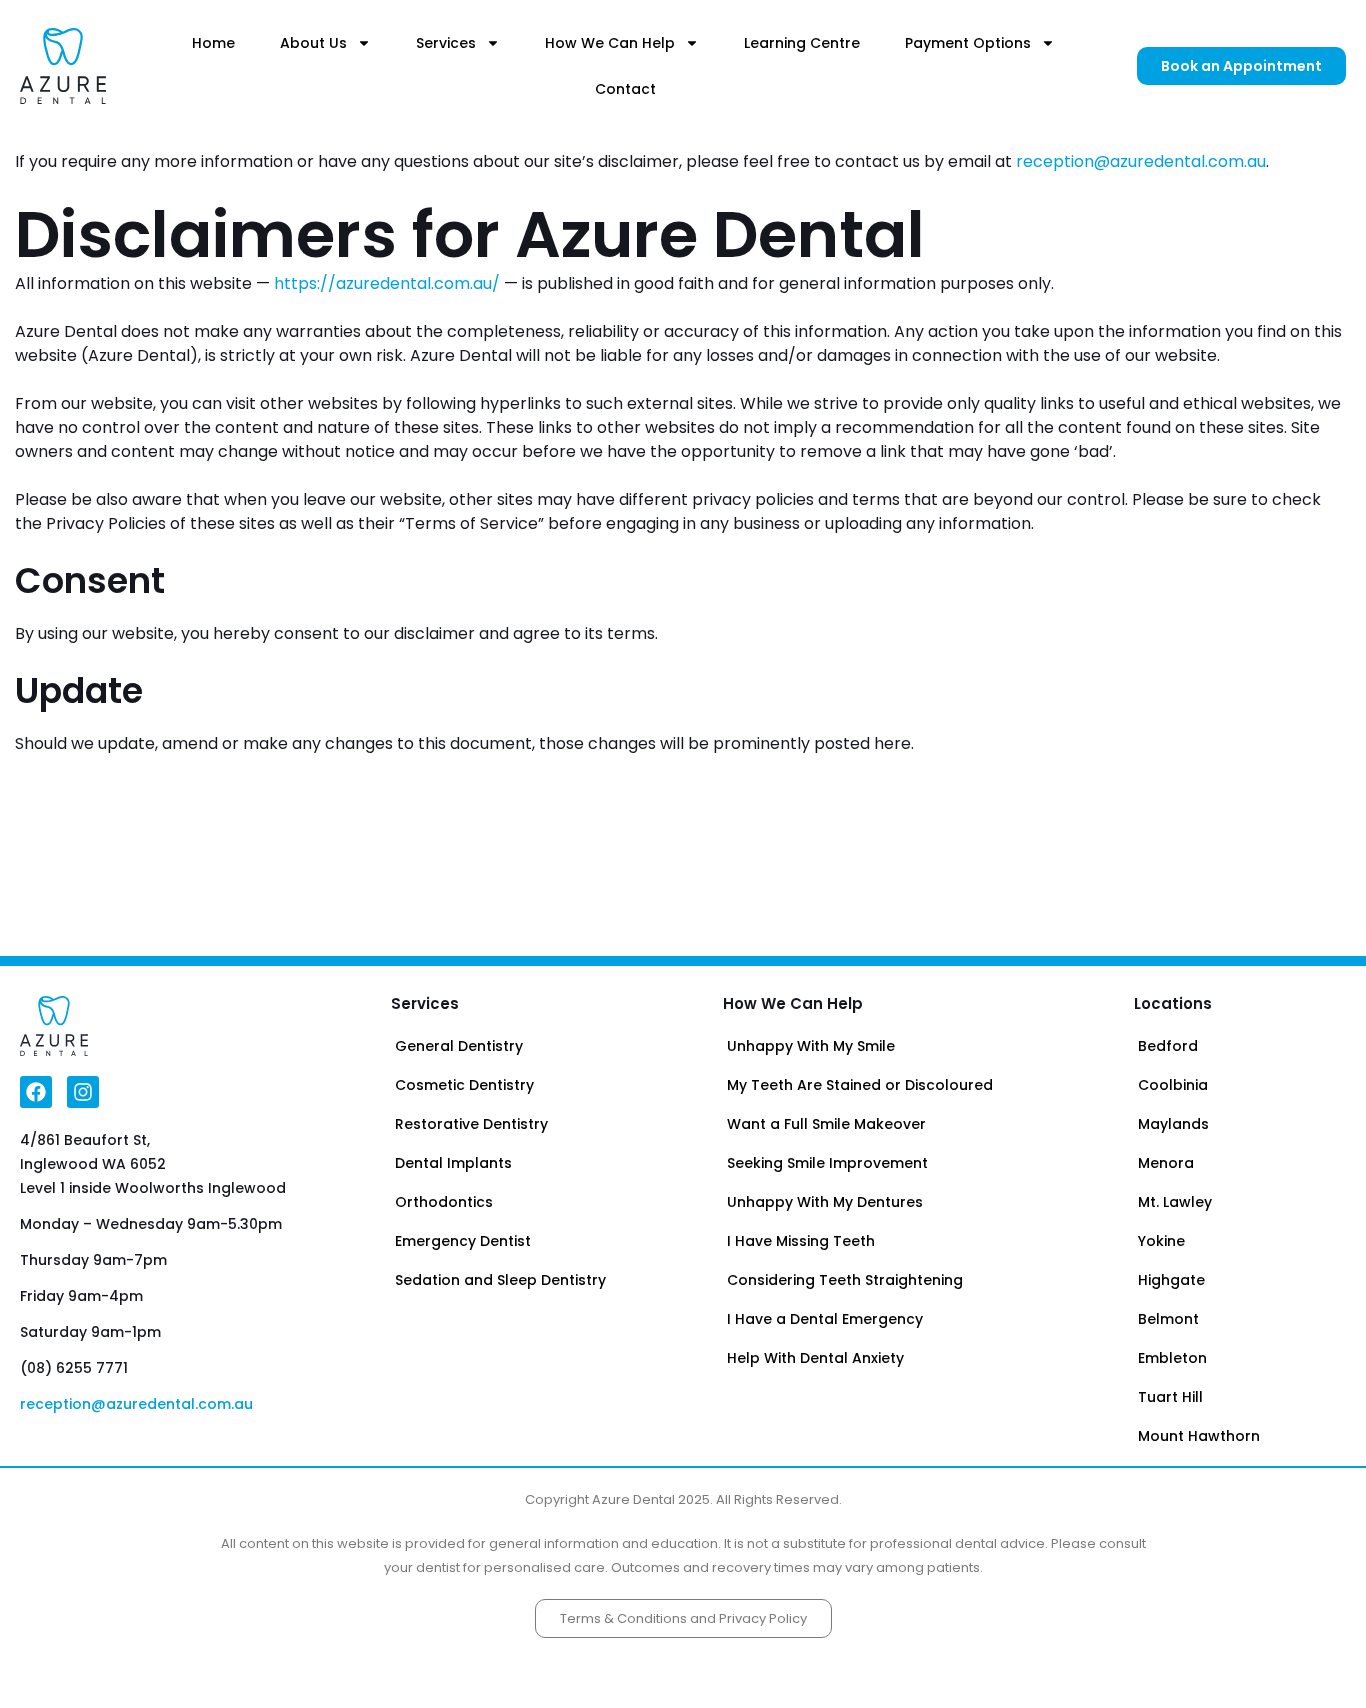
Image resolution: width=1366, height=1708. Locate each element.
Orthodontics (444, 1202)
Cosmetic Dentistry (464, 1085)
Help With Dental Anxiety (815, 1358)
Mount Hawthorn (1199, 1436)
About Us (313, 43)
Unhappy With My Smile (811, 1046)
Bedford (1168, 1046)
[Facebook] (36, 1092)
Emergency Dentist (463, 1241)
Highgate (1171, 1280)
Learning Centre (802, 43)
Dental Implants (453, 1163)
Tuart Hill (1170, 1397)
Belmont (1168, 1319)
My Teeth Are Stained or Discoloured (860, 1085)
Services (446, 43)
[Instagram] (83, 1092)
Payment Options (968, 43)
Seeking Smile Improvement (827, 1163)
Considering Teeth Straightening (845, 1280)
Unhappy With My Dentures (825, 1202)
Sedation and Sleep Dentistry (500, 1280)
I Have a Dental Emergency (825, 1319)
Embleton (1172, 1358)
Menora (1166, 1163)
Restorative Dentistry (471, 1124)
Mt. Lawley (1175, 1202)
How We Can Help (610, 43)
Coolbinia (1173, 1085)
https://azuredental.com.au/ (387, 283)
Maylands (1173, 1124)
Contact (625, 89)
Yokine (1161, 1241)
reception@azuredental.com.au (1141, 161)
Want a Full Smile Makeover (826, 1124)
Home (213, 43)
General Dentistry (459, 1046)
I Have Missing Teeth (801, 1241)
